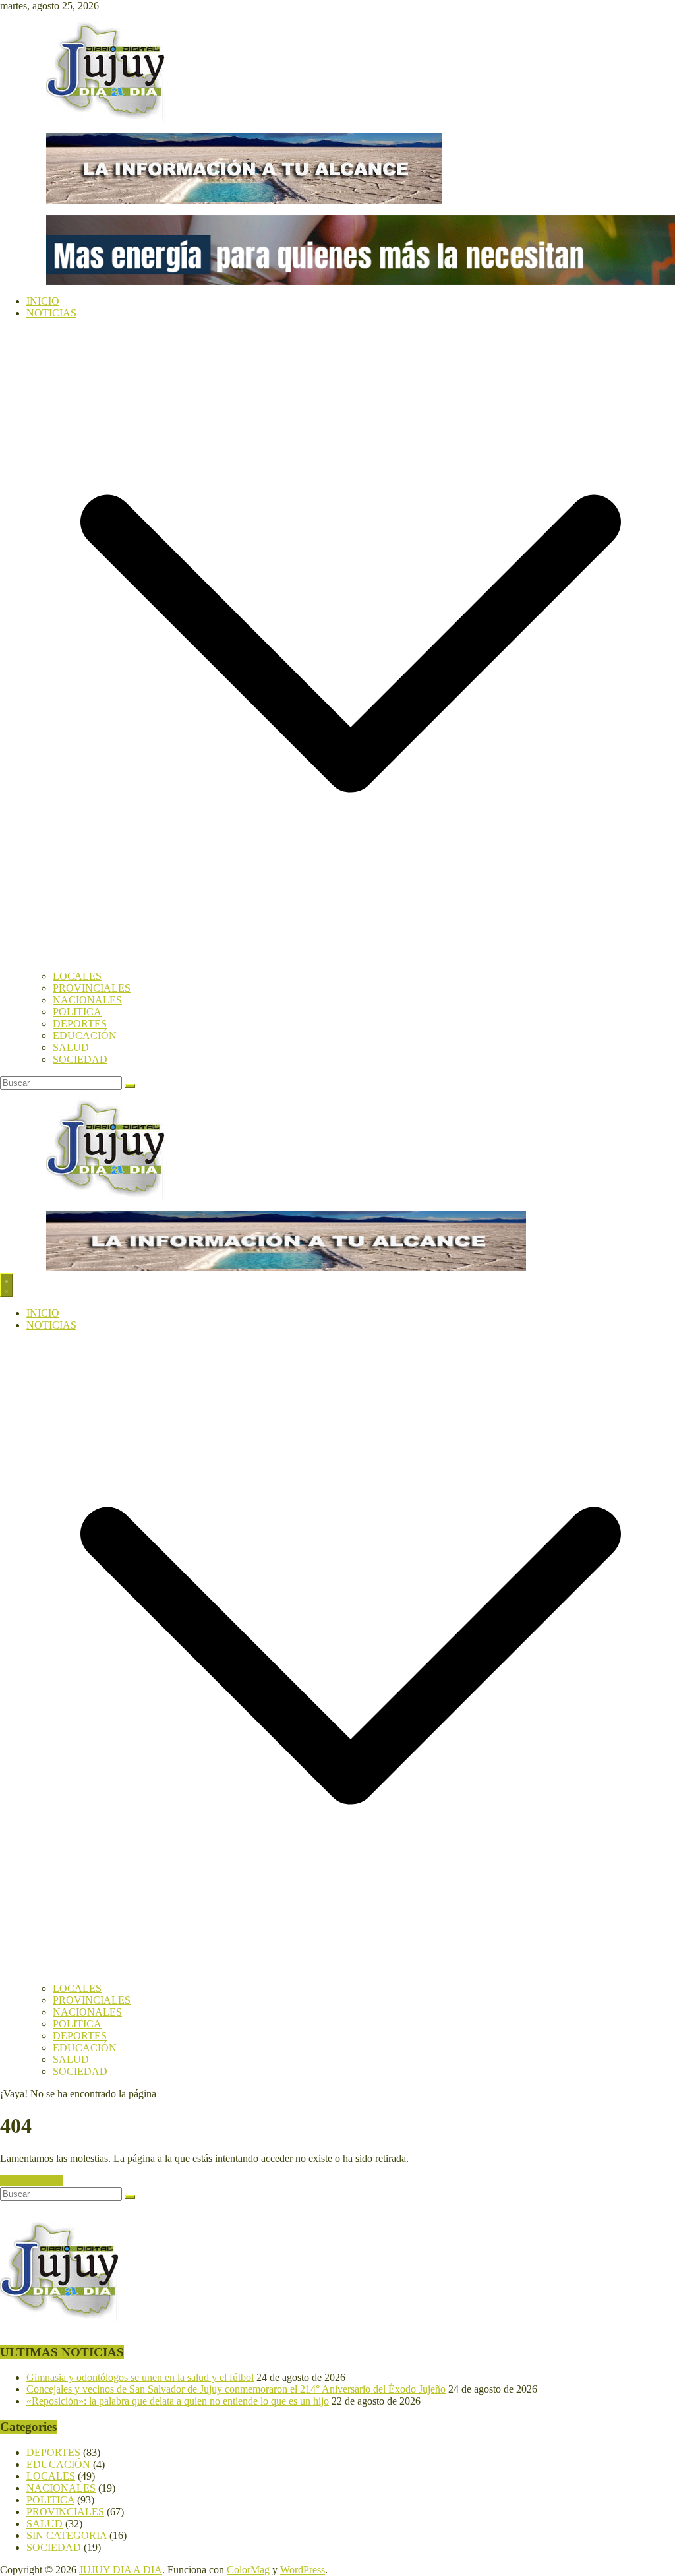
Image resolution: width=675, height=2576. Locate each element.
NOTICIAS (51, 313)
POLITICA (77, 1012)
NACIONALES (87, 1000)
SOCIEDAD (80, 1059)
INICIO (43, 301)
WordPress (303, 2570)
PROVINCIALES (92, 988)
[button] (351, 964)
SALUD (71, 1047)
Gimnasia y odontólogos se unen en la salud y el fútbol (140, 2377)
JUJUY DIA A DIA (121, 2570)
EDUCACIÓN (85, 1035)
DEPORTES (80, 1024)
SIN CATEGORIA (67, 2535)
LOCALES (77, 976)
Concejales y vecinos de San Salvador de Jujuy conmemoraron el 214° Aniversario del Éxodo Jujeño (236, 2389)
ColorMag (248, 2570)
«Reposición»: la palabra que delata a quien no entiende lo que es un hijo (178, 2401)
